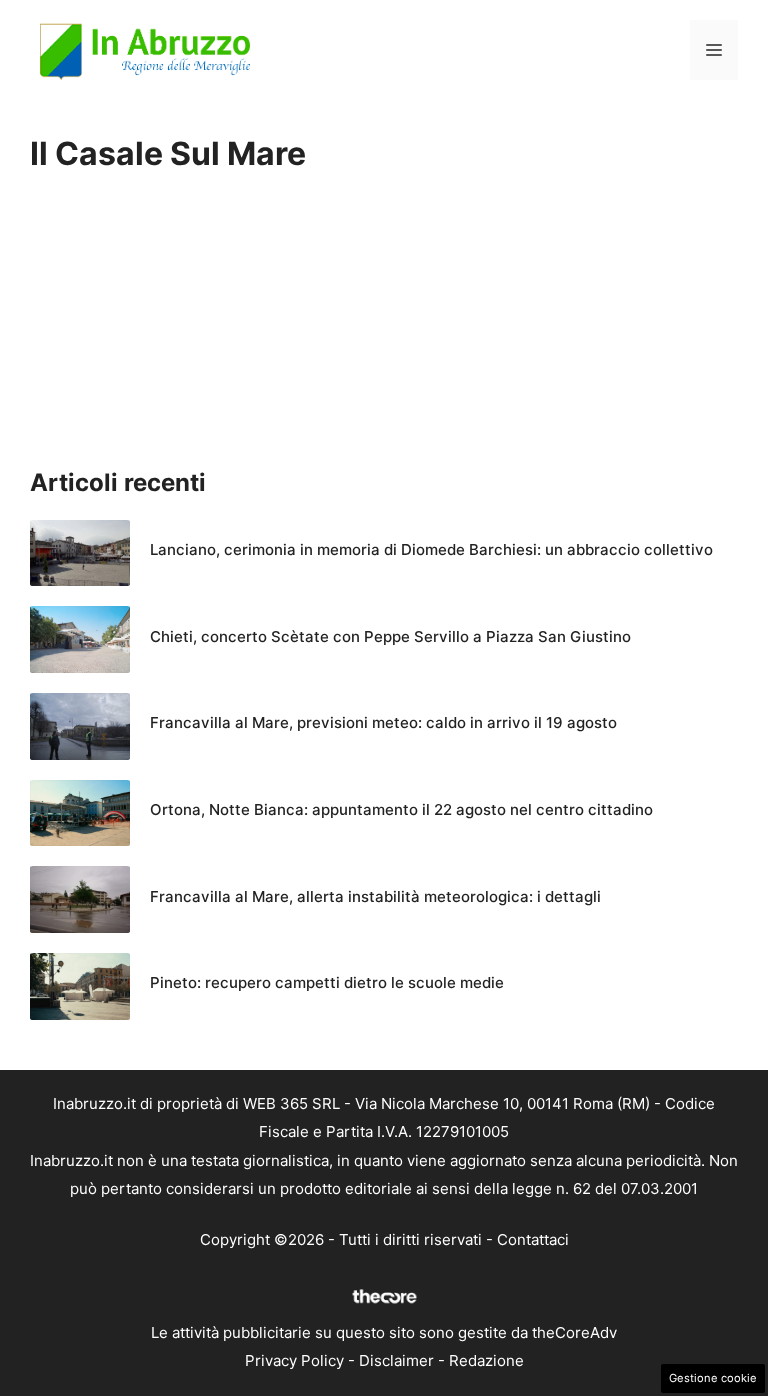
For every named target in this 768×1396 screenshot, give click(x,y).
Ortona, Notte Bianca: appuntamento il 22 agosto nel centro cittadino (401, 809)
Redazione (486, 1360)
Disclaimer (396, 1360)
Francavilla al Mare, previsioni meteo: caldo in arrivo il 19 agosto (383, 722)
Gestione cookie (713, 1378)
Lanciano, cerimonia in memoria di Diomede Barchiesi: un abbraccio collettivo (431, 549)
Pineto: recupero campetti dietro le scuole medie (327, 982)
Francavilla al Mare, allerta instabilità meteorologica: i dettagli (375, 896)
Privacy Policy (294, 1360)
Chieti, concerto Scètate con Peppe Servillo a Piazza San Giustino (390, 636)
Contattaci (533, 1239)
